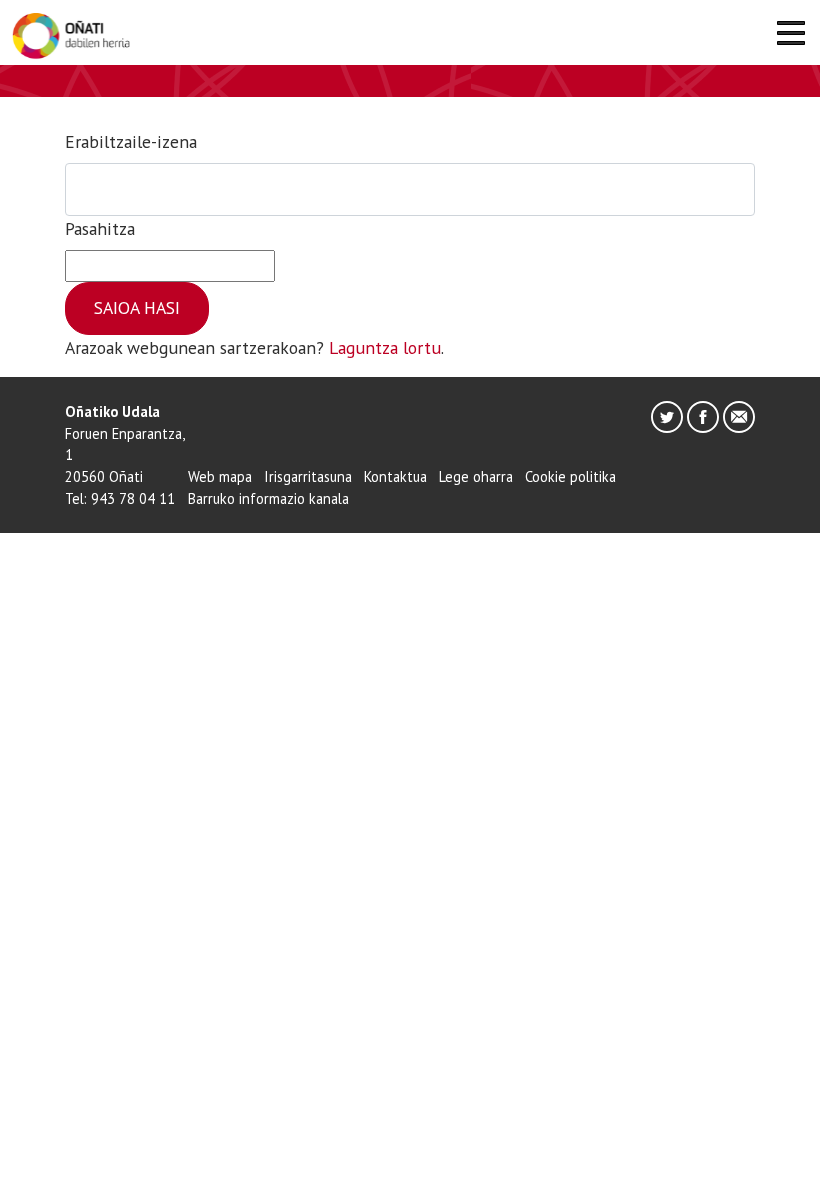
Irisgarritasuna (308, 476)
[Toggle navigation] (790, 36)
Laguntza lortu (385, 347)
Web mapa (220, 476)
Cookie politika (570, 476)
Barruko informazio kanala (268, 498)
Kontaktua (395, 476)
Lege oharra (476, 476)
